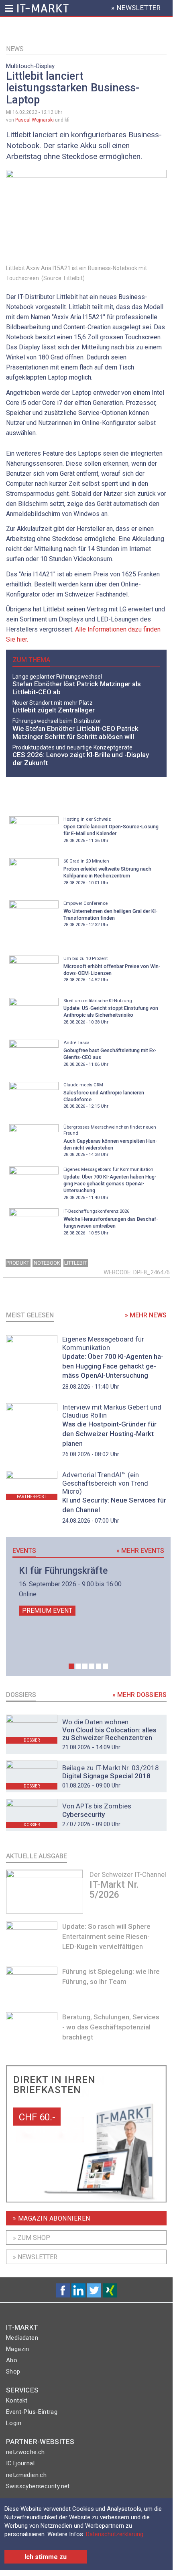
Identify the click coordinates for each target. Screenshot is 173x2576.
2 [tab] (78, 1666)
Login (14, 2423)
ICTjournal (20, 2463)
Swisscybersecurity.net (38, 2486)
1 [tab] (71, 1666)
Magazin (18, 2349)
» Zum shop (32, 2238)
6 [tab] (105, 1666)
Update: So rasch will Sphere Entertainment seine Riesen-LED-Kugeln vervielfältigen (106, 1936)
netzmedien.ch (26, 2475)
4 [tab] (92, 1666)
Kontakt (17, 2401)
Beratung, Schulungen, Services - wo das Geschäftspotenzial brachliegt (111, 2027)
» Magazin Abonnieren (52, 2218)
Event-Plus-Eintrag (32, 2412)
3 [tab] (85, 1666)
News (15, 49)
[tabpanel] (88, 1591)
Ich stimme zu (46, 2557)
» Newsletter (35, 2257)
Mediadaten (22, 2338)
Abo (12, 2360)
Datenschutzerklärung (115, 2534)
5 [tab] (99, 1666)
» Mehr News (146, 1315)
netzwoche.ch (25, 2452)
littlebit (75, 1263)
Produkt (18, 1263)
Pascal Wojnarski (35, 120)
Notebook (47, 1263)
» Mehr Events (140, 1551)
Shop (13, 2372)
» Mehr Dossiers (139, 1695)
